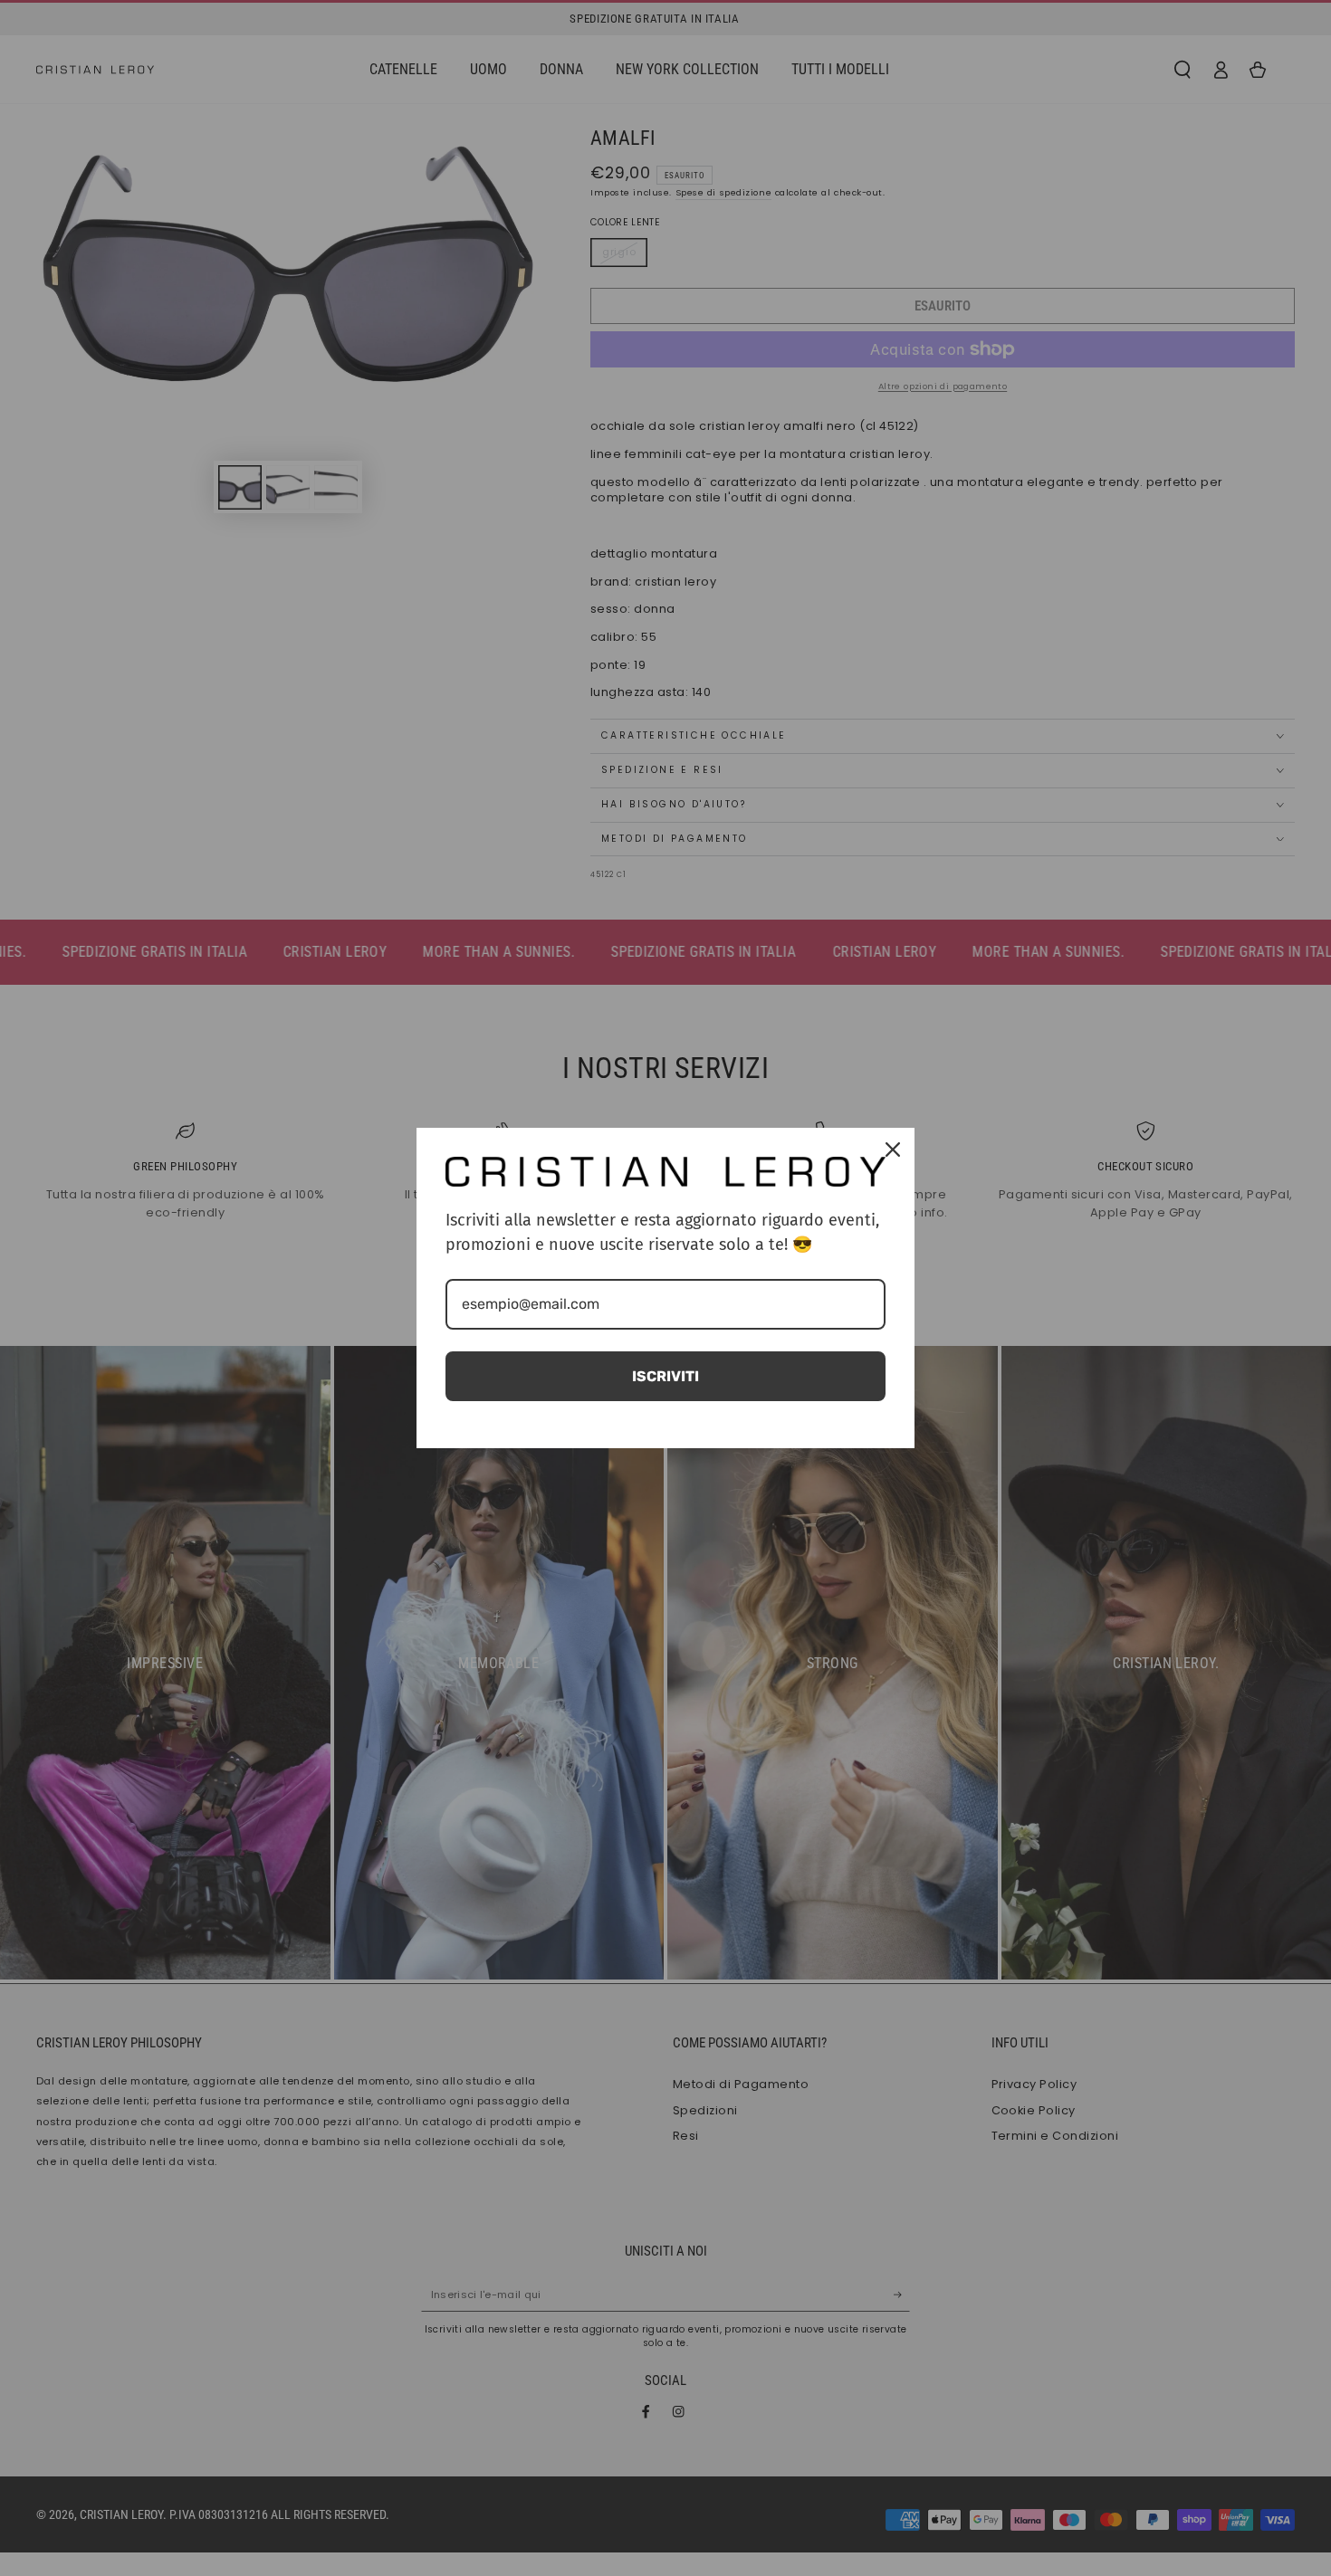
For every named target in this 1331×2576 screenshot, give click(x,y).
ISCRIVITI (665, 1376)
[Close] (893, 1150)
